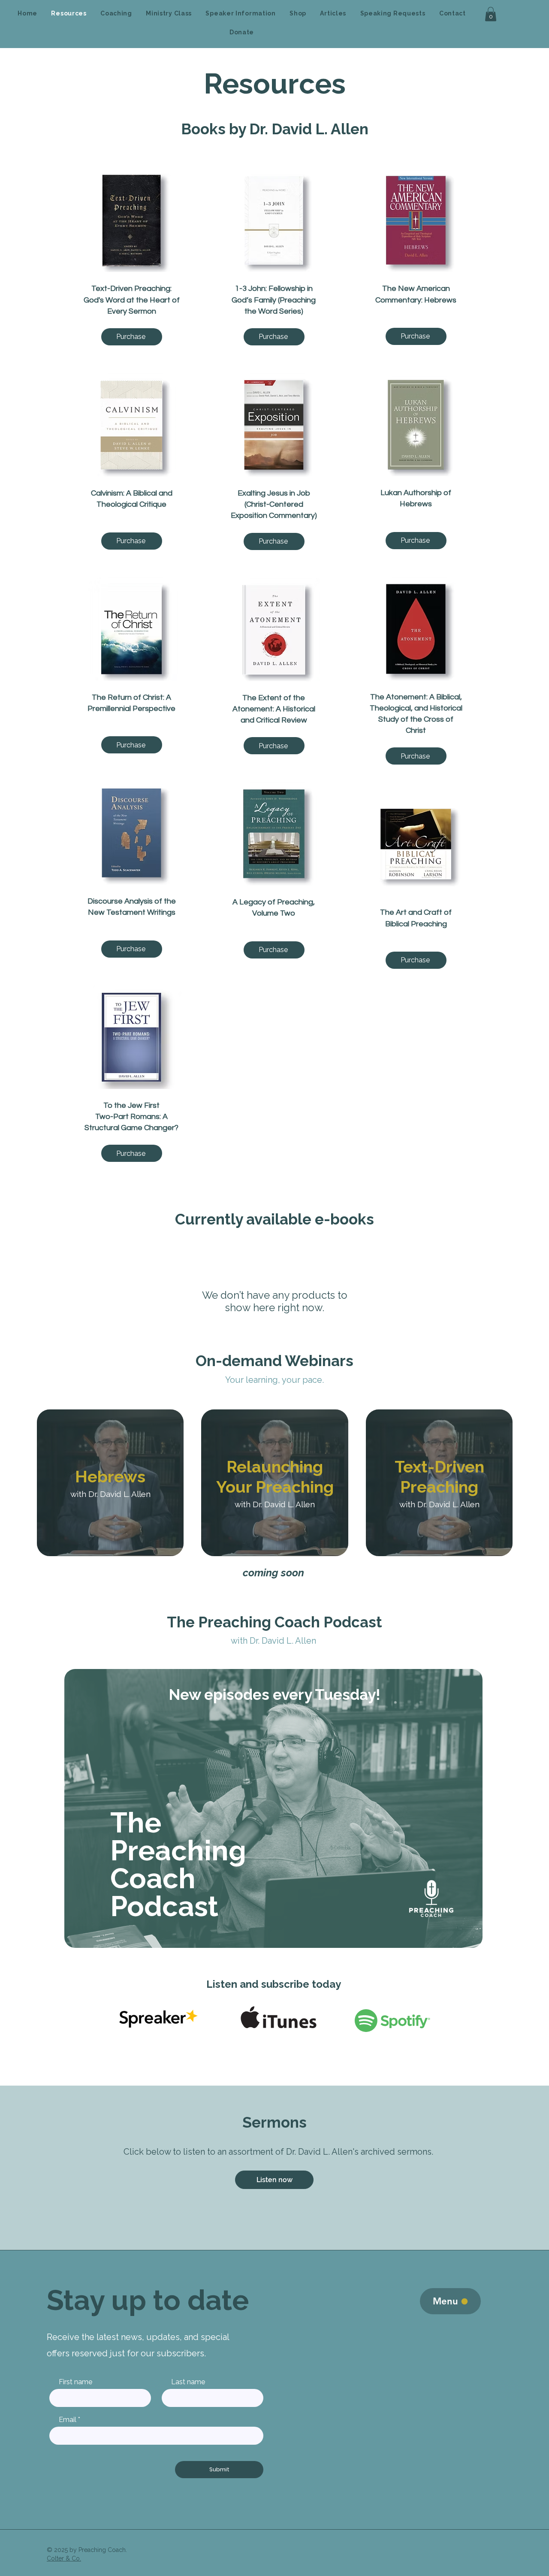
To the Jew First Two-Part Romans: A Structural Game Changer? (131, 1117)
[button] (491, 14)
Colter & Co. (64, 2558)
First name (75, 2382)
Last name (188, 2382)
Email (68, 2420)
